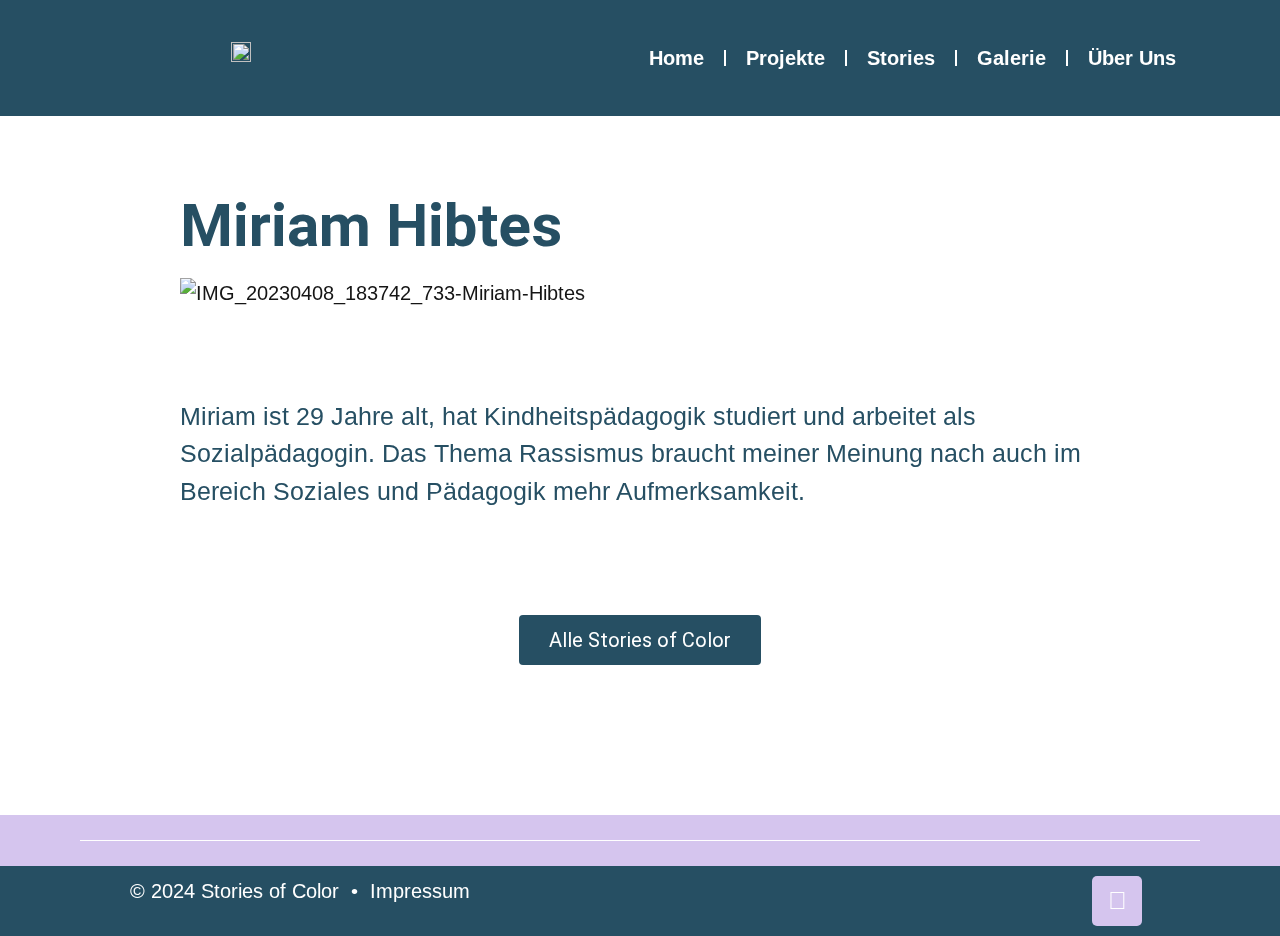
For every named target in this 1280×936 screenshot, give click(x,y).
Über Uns (1132, 58)
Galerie (1011, 58)
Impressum (420, 891)
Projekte (785, 58)
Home (676, 58)
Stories (901, 58)
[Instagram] (1117, 901)
